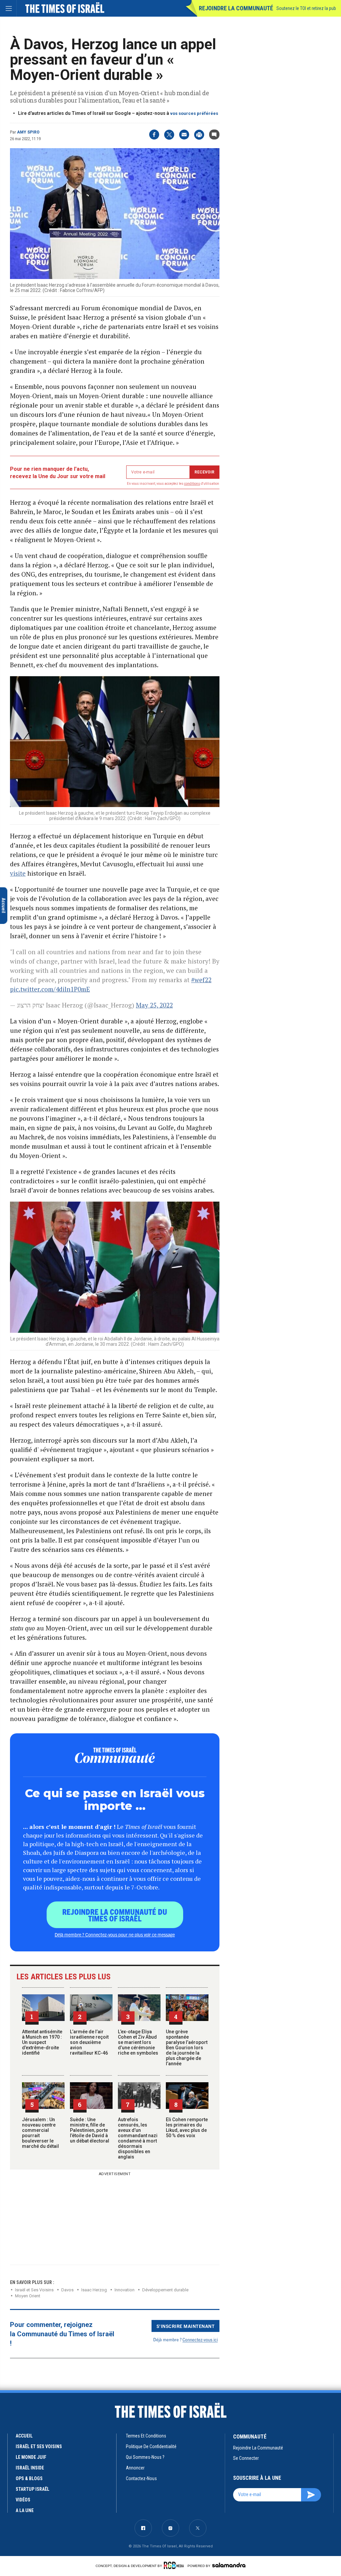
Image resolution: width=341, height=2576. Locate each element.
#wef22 (201, 980)
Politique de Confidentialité (151, 2446)
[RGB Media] (175, 2565)
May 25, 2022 (154, 1005)
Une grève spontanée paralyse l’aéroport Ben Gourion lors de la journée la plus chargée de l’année (187, 2048)
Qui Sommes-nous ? (145, 2457)
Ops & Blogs (29, 2478)
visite (18, 873)
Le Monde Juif (31, 2457)
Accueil (24, 2436)
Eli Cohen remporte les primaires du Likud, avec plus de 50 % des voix (187, 2128)
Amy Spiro (28, 132)
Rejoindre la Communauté (236, 8)
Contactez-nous (141, 2478)
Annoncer (135, 2468)
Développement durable (165, 2290)
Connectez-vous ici (200, 2339)
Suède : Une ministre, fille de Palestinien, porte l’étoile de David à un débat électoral (90, 2130)
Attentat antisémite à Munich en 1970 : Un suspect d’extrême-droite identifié (42, 2042)
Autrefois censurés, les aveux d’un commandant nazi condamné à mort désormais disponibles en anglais (138, 2138)
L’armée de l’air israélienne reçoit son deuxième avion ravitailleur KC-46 (89, 2042)
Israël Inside (30, 2468)
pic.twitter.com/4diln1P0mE (50, 989)
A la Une (25, 2510)
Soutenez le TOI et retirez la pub (306, 8)
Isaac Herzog (94, 2290)
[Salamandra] (229, 2565)
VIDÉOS (23, 2500)
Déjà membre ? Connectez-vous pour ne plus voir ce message (115, 1934)
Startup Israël (32, 2489)
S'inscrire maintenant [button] (186, 2326)
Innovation (125, 2290)
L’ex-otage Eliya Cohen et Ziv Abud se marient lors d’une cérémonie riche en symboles (138, 2042)
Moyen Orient (28, 2296)
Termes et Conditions (146, 2436)
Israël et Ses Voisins (34, 2290)
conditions (192, 484)
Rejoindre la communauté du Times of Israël (115, 1915)
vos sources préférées (194, 113)
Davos (67, 2290)
